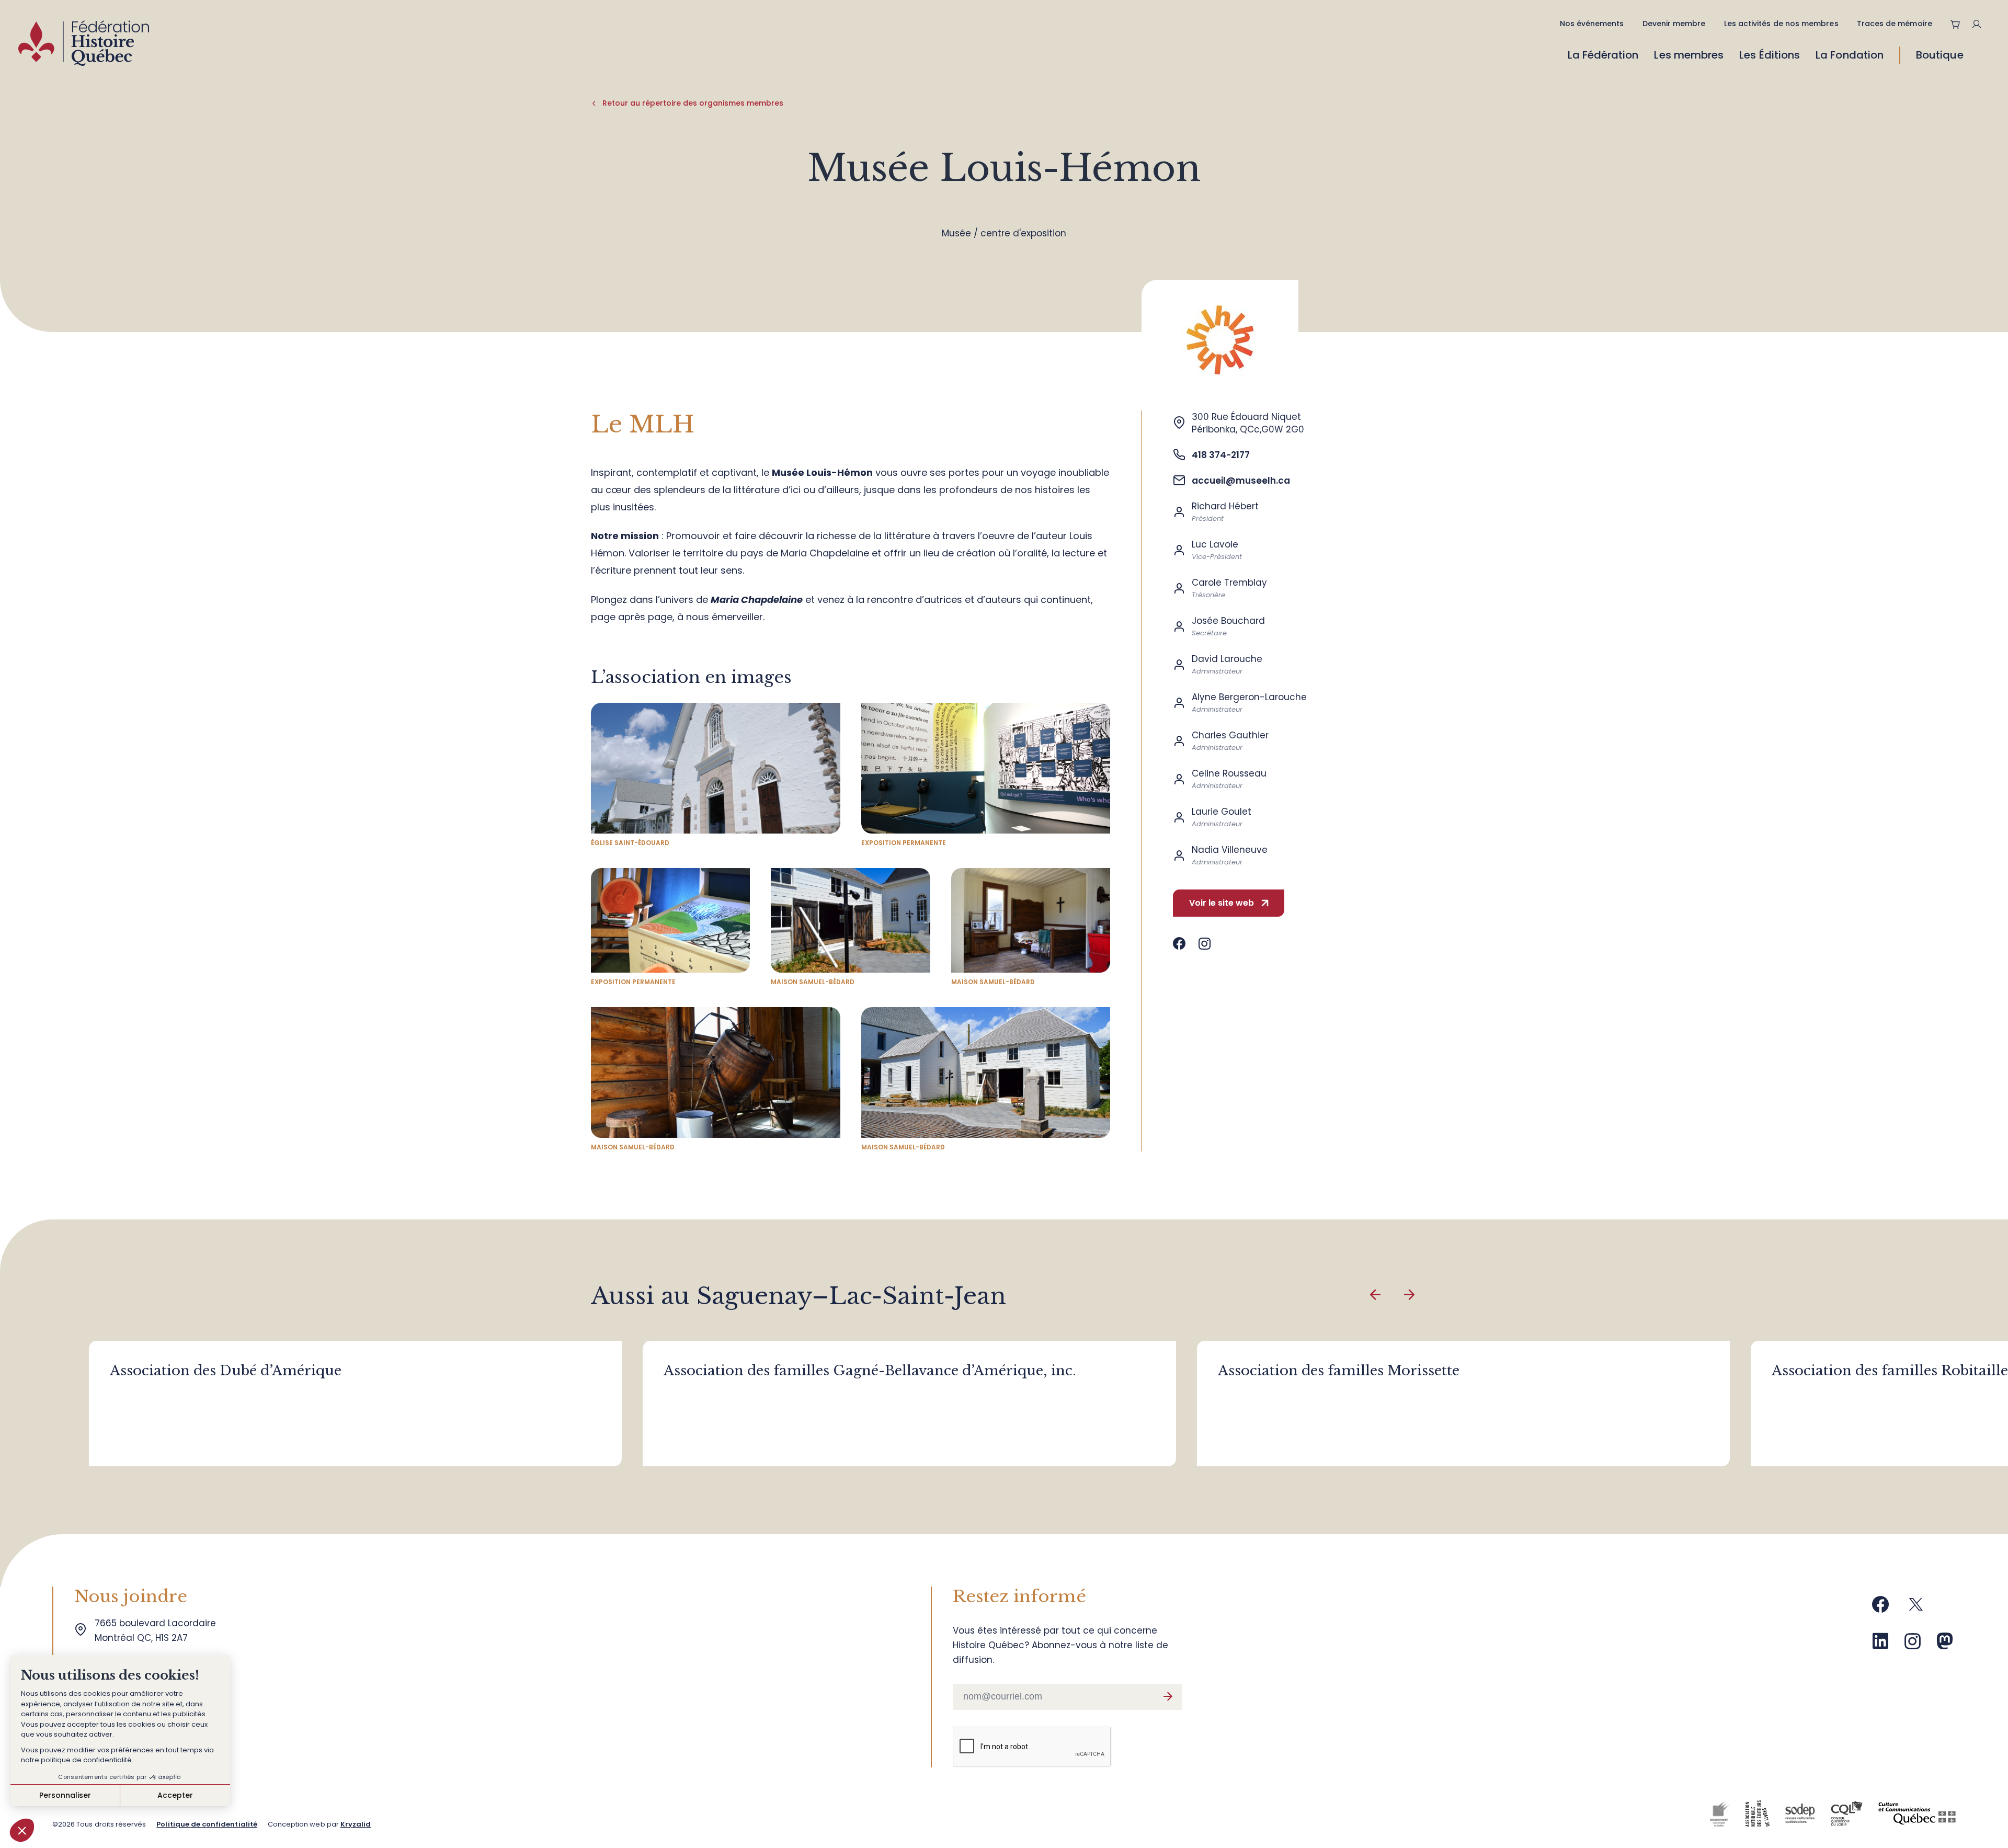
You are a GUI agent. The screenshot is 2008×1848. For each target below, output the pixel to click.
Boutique (1940, 55)
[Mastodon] (1945, 1645)
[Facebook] (1880, 1608)
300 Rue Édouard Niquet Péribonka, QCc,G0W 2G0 (1248, 423)
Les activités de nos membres (1781, 24)
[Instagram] (1913, 1645)
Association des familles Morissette (1339, 1371)
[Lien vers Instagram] (1205, 944)
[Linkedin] (1880, 1645)
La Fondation (1850, 55)
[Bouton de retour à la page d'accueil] (84, 46)
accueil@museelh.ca (1241, 481)
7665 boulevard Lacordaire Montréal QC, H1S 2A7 (158, 1630)
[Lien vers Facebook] (1179, 944)
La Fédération (1603, 55)
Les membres (1689, 55)
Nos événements (1592, 24)
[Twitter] (1916, 1608)
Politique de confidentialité (207, 1824)
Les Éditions (1770, 55)
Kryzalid (356, 1824)
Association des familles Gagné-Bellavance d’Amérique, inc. (870, 1371)
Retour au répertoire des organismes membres (693, 103)
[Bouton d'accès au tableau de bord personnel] (1981, 24)
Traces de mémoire (1895, 24)
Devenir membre (1674, 24)
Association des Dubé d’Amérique (226, 1371)
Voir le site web (1222, 903)
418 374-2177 (1221, 455)
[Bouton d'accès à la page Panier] (1956, 24)
